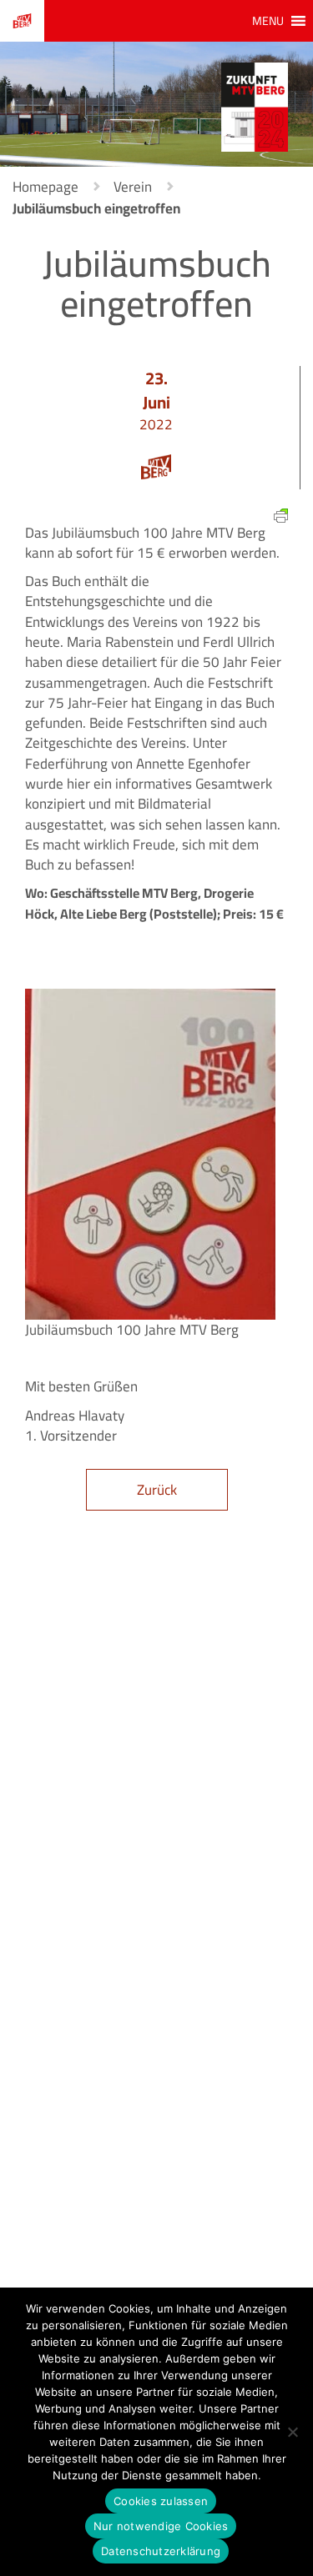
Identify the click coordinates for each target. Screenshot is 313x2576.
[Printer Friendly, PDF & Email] (281, 514)
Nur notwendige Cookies (161, 2526)
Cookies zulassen (161, 2501)
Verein (133, 187)
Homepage (45, 187)
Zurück (157, 1490)
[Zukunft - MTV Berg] (255, 106)
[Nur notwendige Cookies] (292, 2432)
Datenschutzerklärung (161, 2551)
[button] (268, 21)
